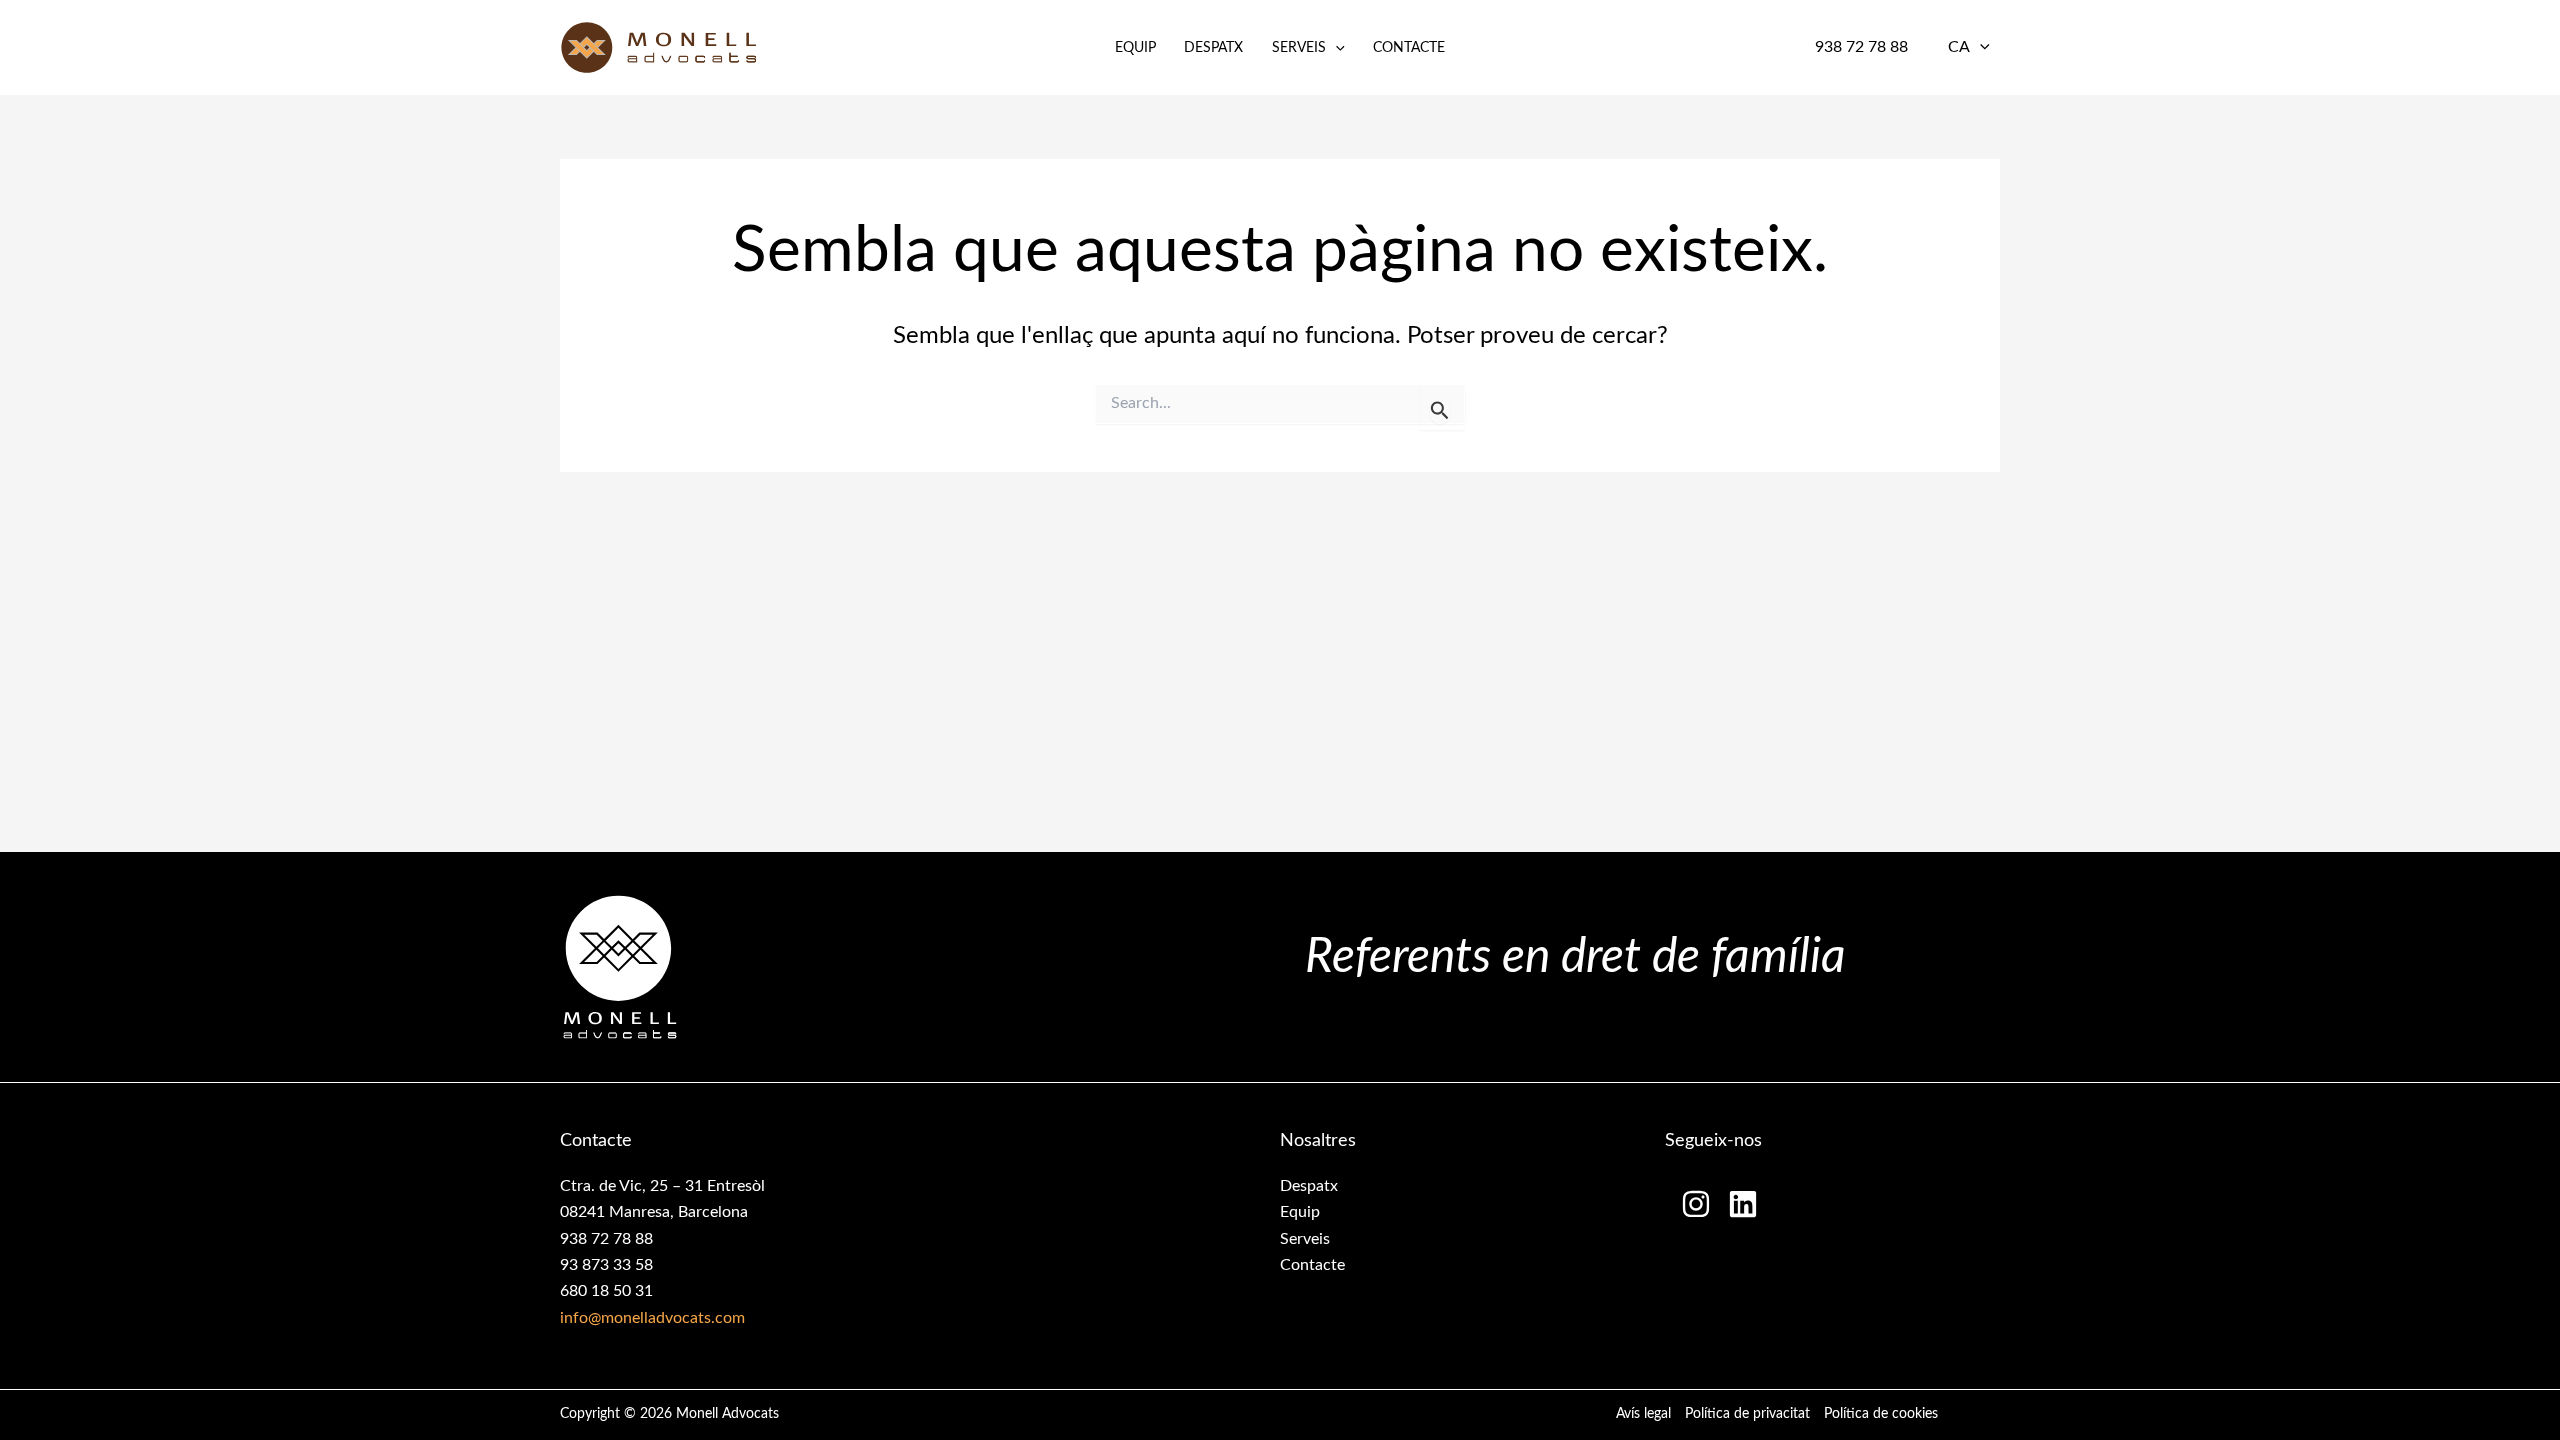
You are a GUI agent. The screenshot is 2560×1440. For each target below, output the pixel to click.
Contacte (1409, 47)
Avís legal (1643, 1414)
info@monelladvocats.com (652, 1318)
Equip (1135, 47)
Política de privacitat (1747, 1414)
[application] (1335, 47)
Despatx (1213, 47)
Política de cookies (1881, 1414)
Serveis (1299, 47)
